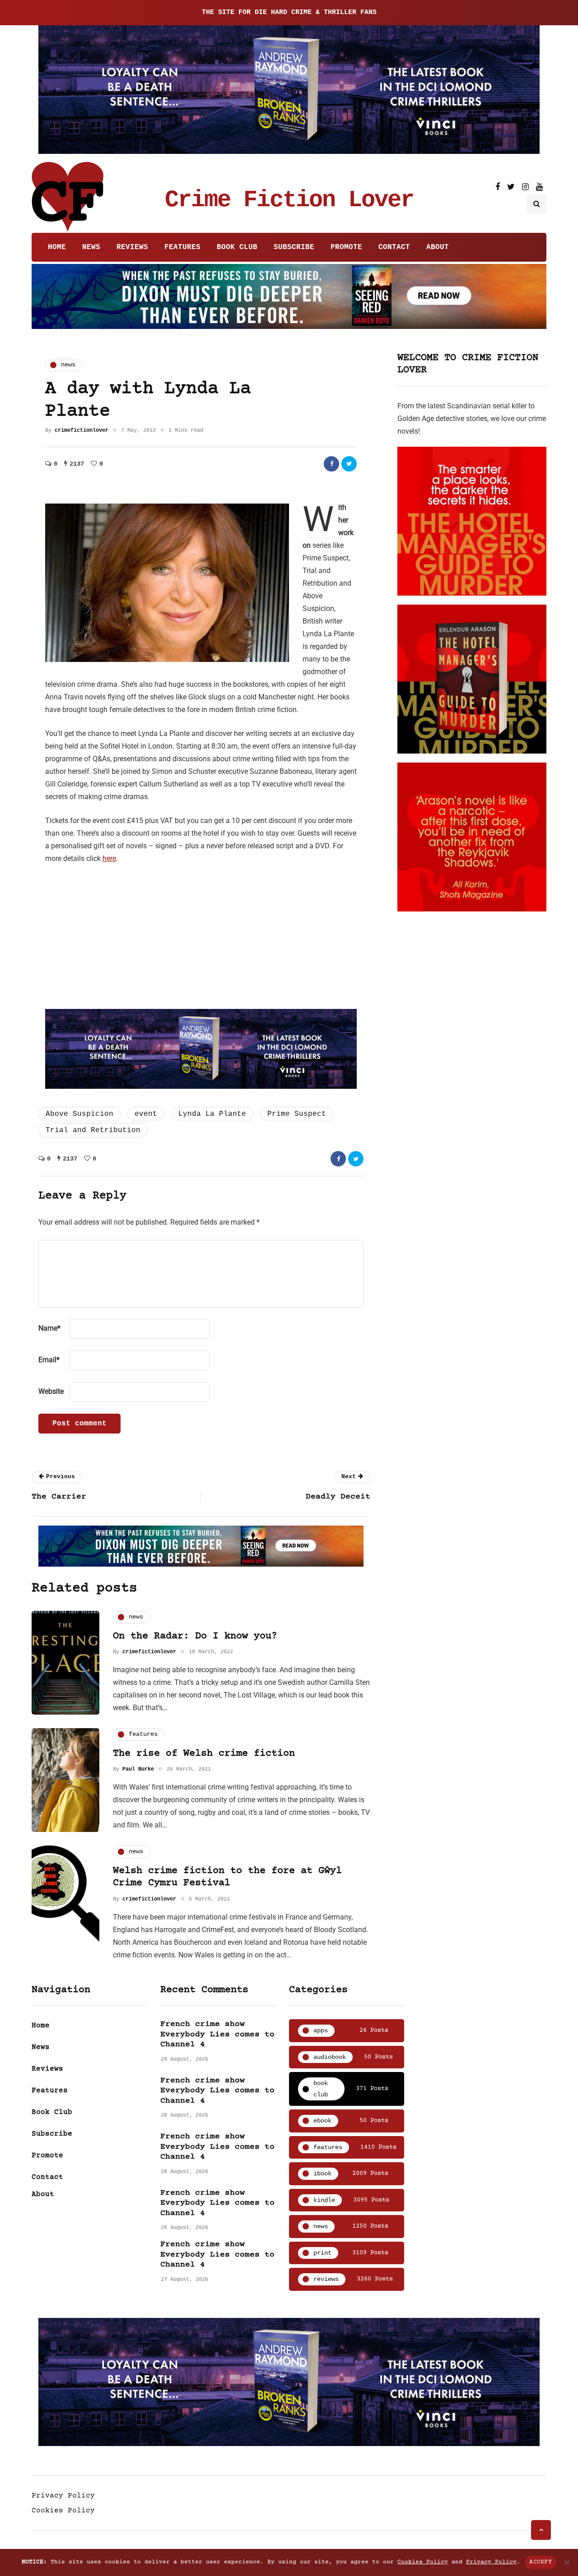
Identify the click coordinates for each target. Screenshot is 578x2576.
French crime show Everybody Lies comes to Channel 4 (217, 2034)
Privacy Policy (63, 2496)
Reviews (132, 247)
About (438, 247)
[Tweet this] (349, 464)
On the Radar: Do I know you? (195, 1636)
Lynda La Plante (212, 1114)
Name (49, 1328)
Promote (346, 247)
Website (51, 1391)
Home (57, 247)
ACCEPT (541, 2562)
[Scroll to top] (541, 2530)
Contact (394, 247)
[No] (567, 2562)
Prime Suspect (297, 1114)
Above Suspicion (79, 1114)
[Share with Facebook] (331, 464)
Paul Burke (138, 1769)
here (109, 858)
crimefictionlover (82, 430)
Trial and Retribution (93, 1130)
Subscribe (294, 247)
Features (182, 247)
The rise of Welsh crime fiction (204, 1754)
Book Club (237, 247)
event (146, 1114)
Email (49, 1360)
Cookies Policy (63, 2511)
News (91, 247)
